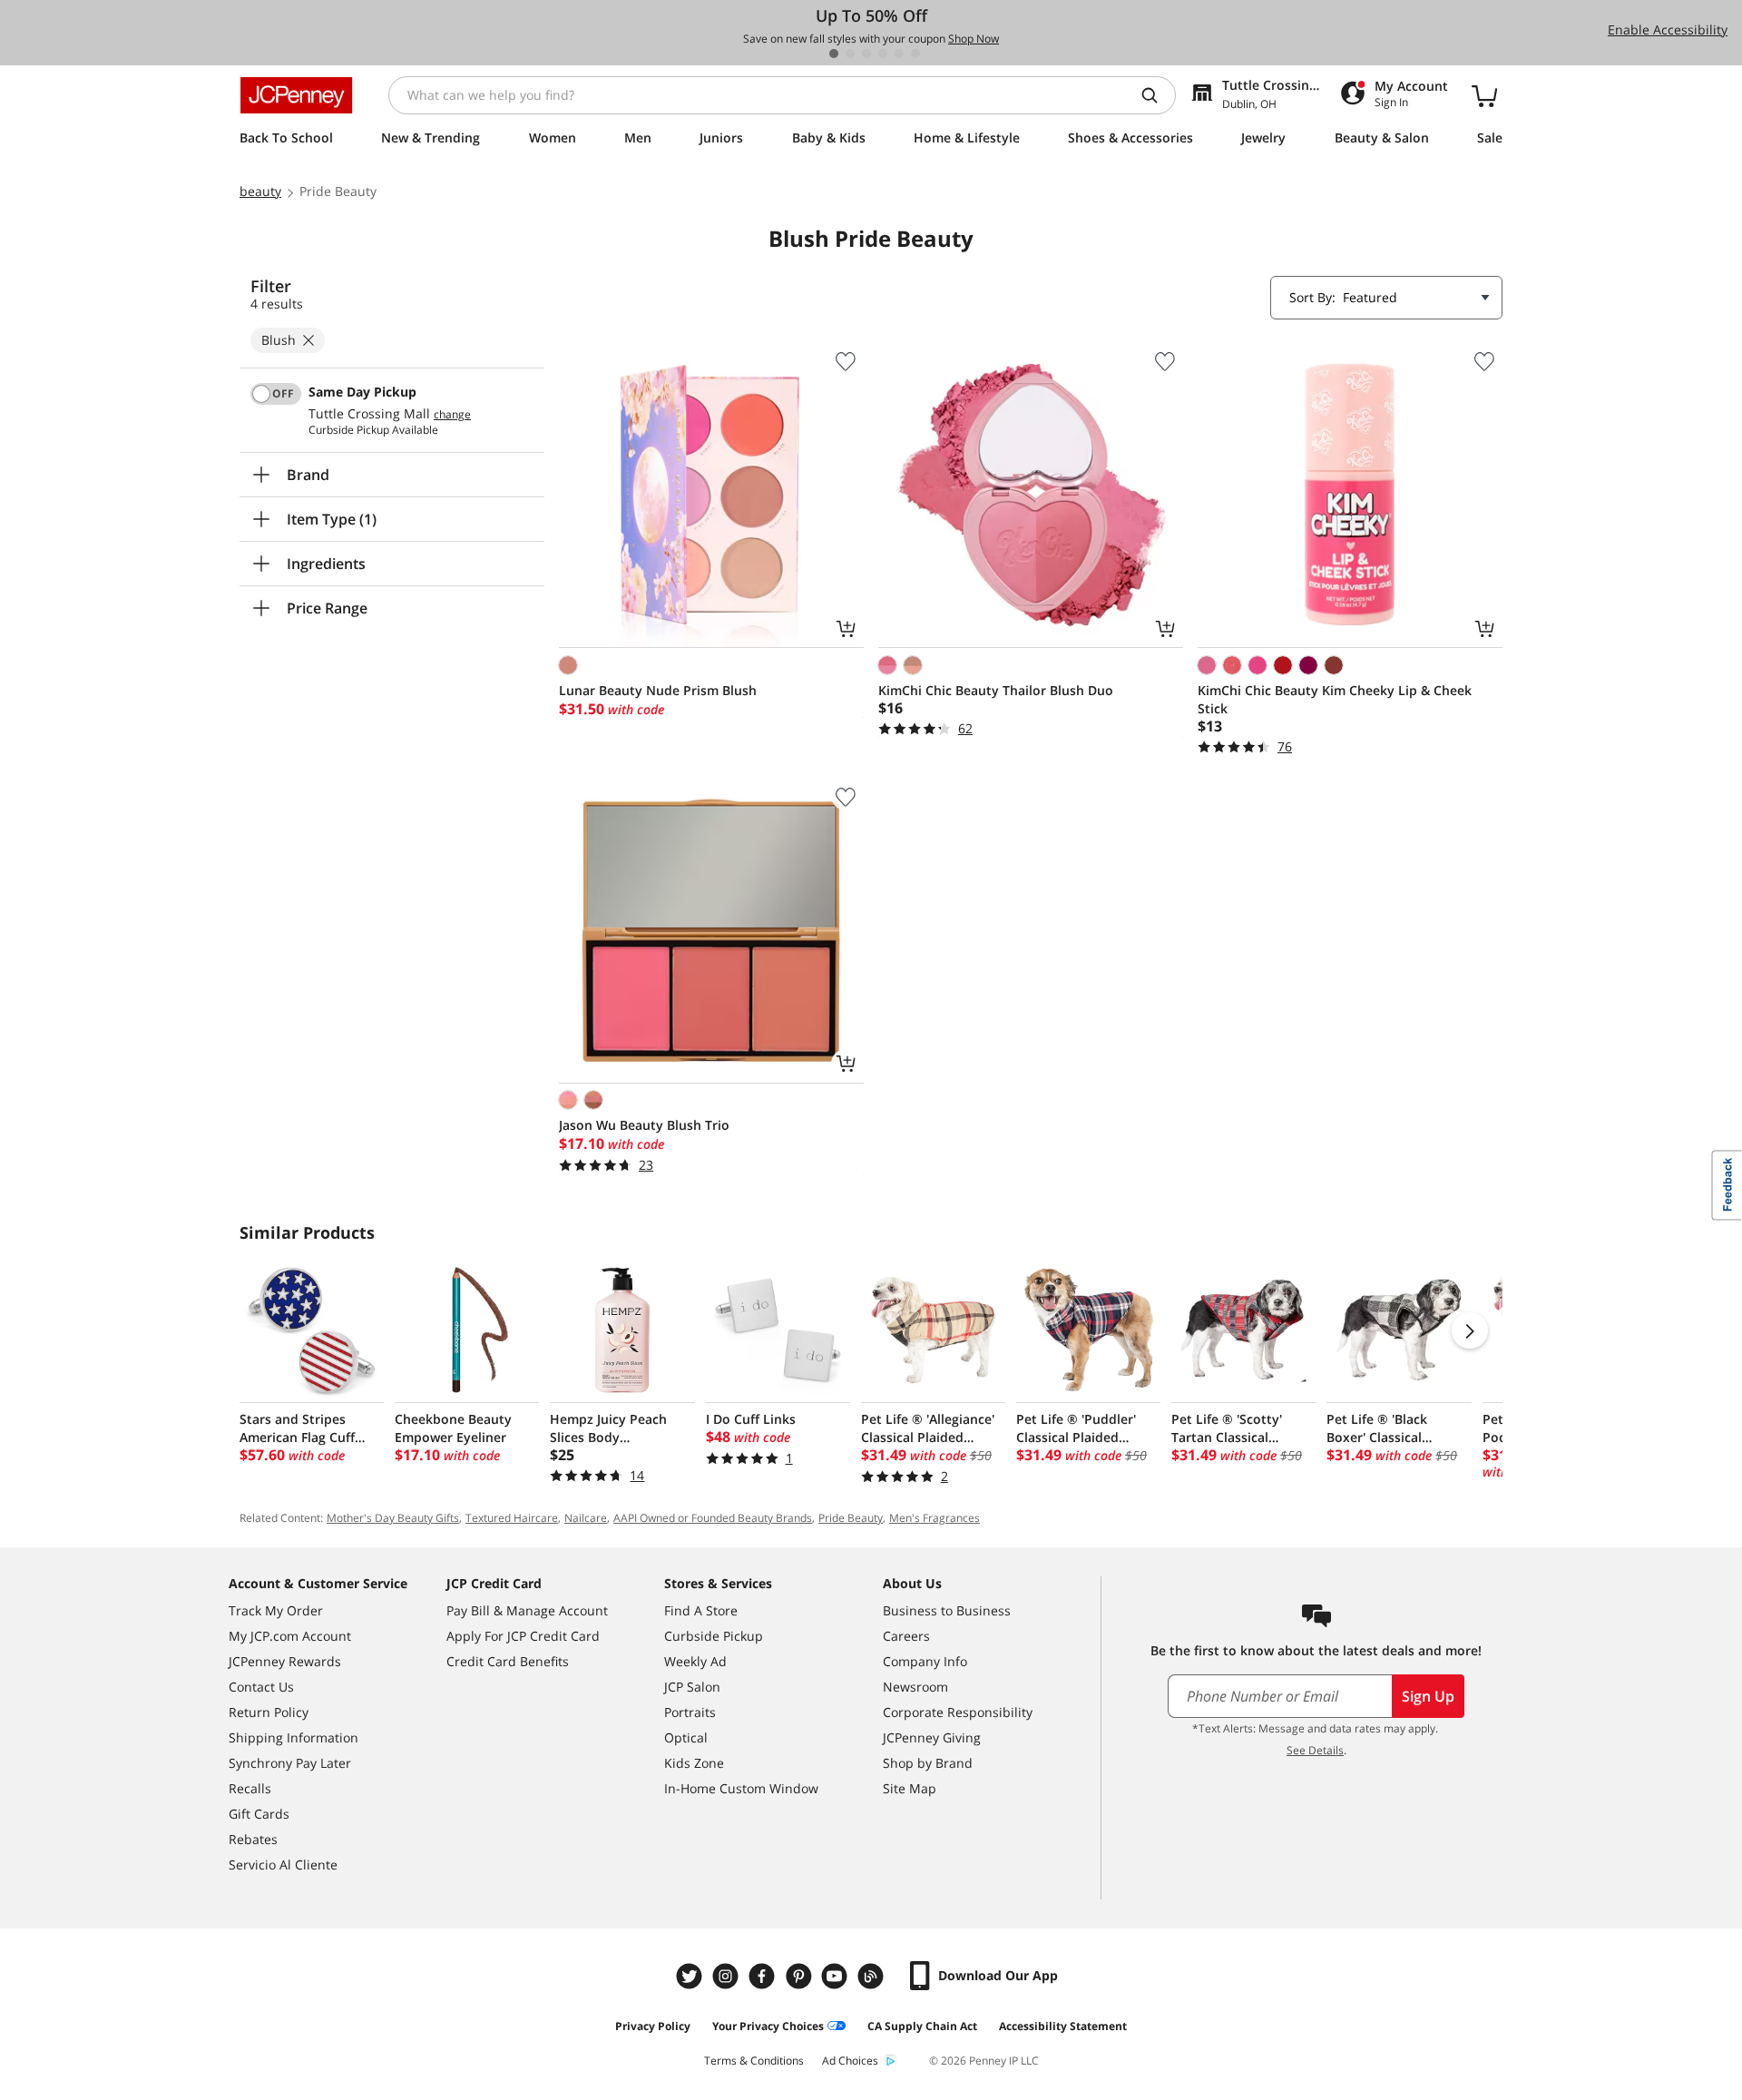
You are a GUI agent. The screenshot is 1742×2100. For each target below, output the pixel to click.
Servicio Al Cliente (283, 1864)
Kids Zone (694, 1763)
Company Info (925, 1661)
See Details (1315, 1750)
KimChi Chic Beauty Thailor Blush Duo (996, 690)
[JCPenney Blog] (873, 1976)
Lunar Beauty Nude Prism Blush (658, 690)
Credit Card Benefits (508, 1661)
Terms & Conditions (754, 2061)
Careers (906, 1636)
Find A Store (701, 1610)
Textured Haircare (512, 1518)
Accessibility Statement (1063, 2026)
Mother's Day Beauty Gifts (393, 1518)
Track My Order (276, 1610)
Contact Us (261, 1687)
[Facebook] (764, 1976)
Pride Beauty (851, 1518)
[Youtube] (837, 1976)
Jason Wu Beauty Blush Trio (644, 1125)
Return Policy (269, 1712)
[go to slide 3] (866, 54)
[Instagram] (728, 1976)
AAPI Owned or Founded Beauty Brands (713, 1518)
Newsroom (915, 1687)
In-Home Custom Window (741, 1788)
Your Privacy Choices (768, 2026)
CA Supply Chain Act (922, 2026)
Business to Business (947, 1610)
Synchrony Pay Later (290, 1763)
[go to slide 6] (915, 54)
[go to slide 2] (850, 54)
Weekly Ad (695, 1661)
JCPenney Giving (932, 1737)
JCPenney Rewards (285, 1661)
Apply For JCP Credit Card (523, 1636)
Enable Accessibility (1668, 29)
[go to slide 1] (834, 54)
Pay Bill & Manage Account (527, 1610)
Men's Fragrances (935, 1518)
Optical (686, 1737)
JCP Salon (692, 1687)
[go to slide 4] (883, 54)
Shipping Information (294, 1737)
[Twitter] (691, 1976)
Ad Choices (850, 2061)
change (452, 415)
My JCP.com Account (290, 1636)
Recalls (250, 1788)
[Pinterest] (800, 1976)
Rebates (253, 1839)
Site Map (910, 1788)
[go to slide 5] (899, 54)
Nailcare (586, 1518)
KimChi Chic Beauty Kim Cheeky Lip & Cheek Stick (1335, 699)
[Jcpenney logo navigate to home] (296, 95)
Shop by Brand (928, 1763)
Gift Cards (259, 1814)
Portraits (690, 1712)
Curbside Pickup (714, 1636)
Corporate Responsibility (958, 1712)
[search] (1157, 95)
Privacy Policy (653, 2026)
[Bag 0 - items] (1484, 95)
